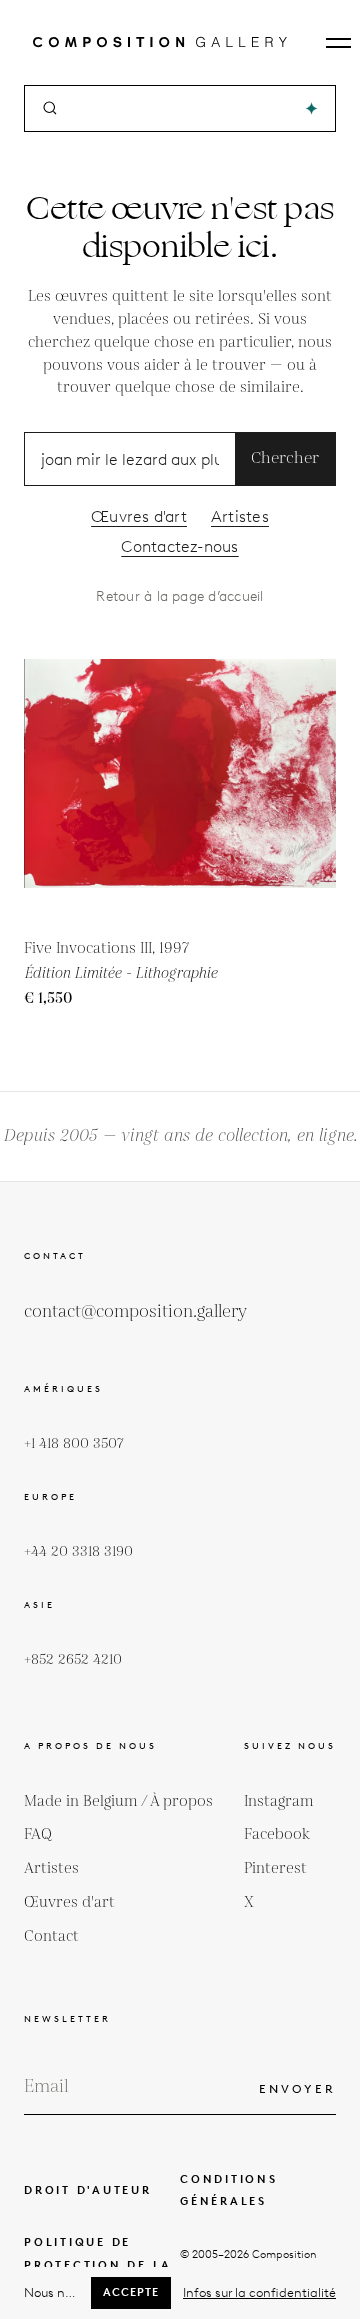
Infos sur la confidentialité (259, 2292)
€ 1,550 (48, 998)
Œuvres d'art (139, 516)
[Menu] (338, 43)
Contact (51, 1936)
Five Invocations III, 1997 (106, 948)
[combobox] (181, 108)
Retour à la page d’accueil (179, 596)
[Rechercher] (311, 108)
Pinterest (275, 1868)
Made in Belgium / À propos (118, 1801)
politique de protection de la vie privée (98, 2265)
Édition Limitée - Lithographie (120, 973)
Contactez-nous (179, 546)
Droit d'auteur (88, 2190)
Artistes (240, 516)
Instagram (279, 1801)
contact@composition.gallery (135, 1312)
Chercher (285, 458)
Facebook (277, 1834)
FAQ (38, 1834)
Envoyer (297, 2088)
